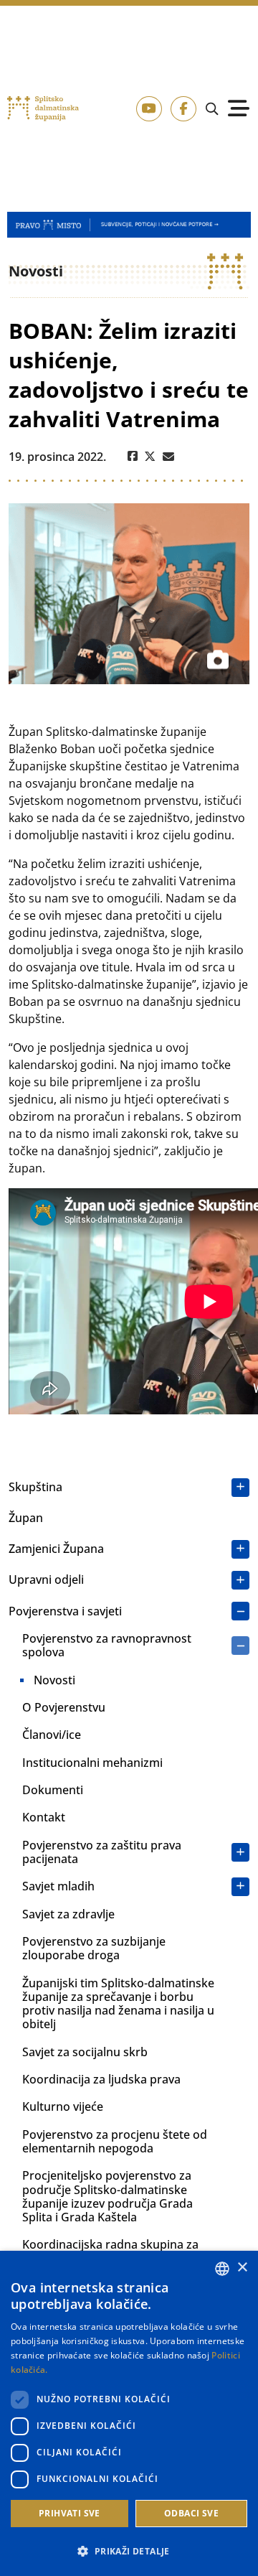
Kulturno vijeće (63, 2106)
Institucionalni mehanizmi (92, 1763)
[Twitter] (150, 457)
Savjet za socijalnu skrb (85, 2052)
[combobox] (222, 2269)
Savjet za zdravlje (68, 1914)
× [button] (242, 2268)
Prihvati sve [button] (70, 2513)
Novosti (54, 1680)
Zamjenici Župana (56, 1549)
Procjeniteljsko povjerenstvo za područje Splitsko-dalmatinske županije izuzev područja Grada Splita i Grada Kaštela (107, 2196)
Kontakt (44, 1817)
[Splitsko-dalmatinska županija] (43, 109)
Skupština (35, 1487)
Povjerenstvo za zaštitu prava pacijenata (102, 1852)
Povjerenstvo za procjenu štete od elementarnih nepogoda (115, 2141)
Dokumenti (53, 1790)
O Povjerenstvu (64, 1707)
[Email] (168, 457)
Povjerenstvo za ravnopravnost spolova (107, 1645)
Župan (26, 1518)
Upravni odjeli (46, 1579)
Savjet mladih (58, 1886)
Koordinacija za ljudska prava (101, 2079)
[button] (129, 2551)
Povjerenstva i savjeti (65, 1611)
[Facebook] (133, 457)
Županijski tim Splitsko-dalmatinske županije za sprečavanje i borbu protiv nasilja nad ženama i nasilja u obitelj (118, 2004)
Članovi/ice (52, 1735)
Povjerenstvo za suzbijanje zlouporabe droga (94, 1948)
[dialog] (129, 2413)
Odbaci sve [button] (191, 2513)
